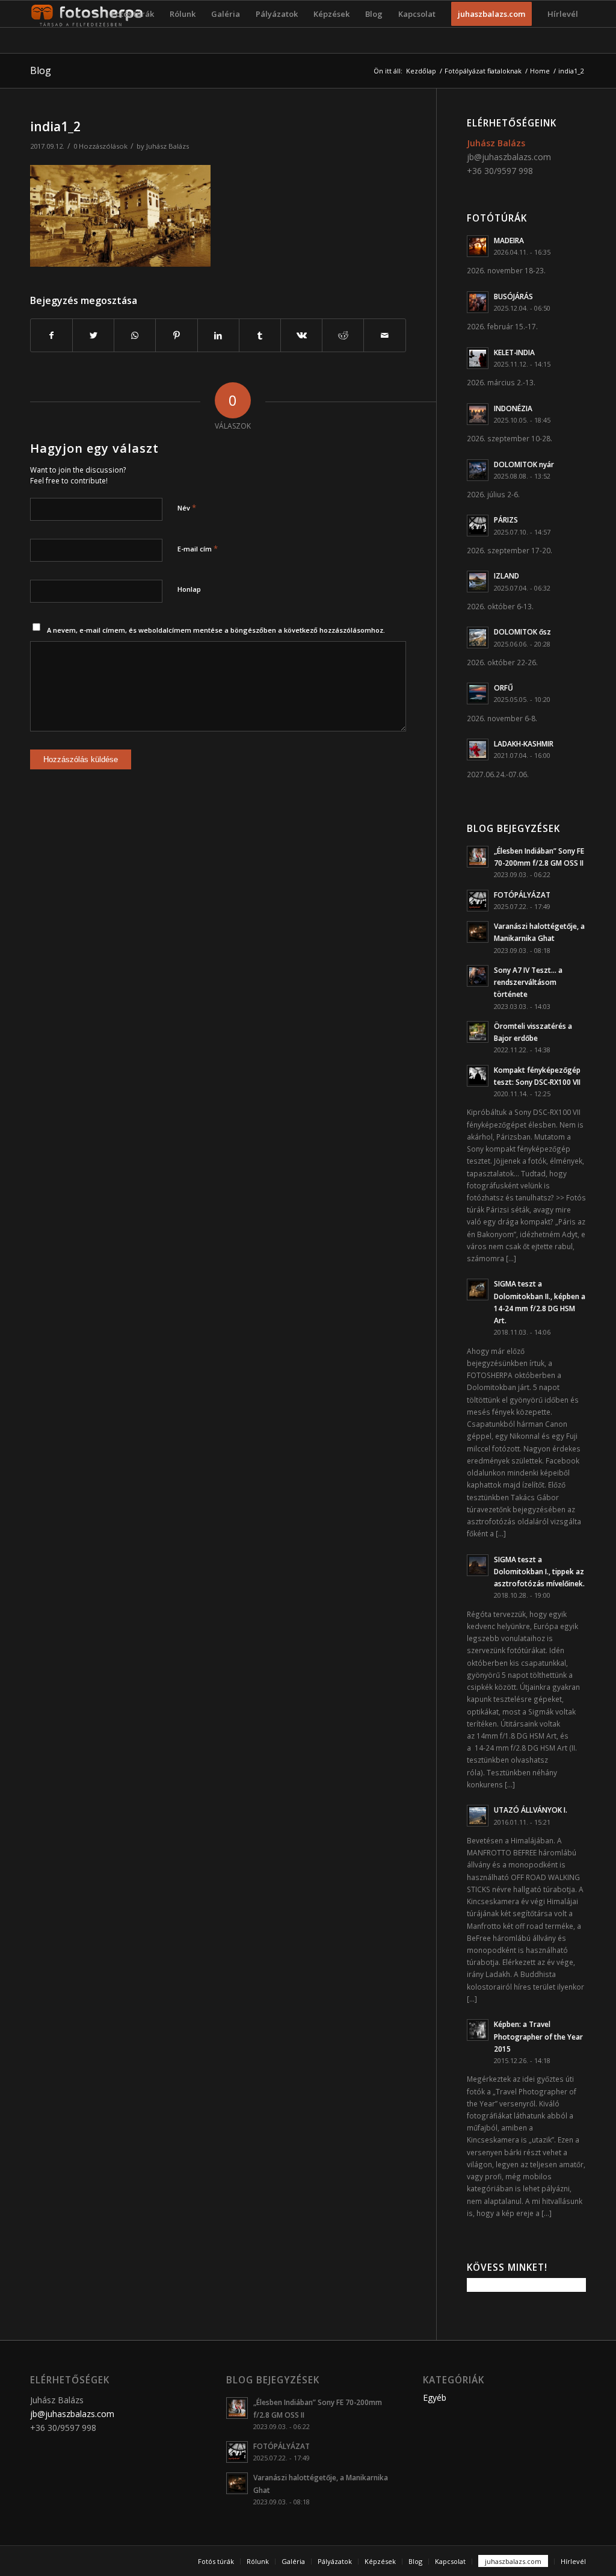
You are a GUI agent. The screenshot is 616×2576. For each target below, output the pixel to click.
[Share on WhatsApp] (135, 335)
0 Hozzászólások (100, 146)
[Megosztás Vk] (301, 335)
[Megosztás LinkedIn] (218, 335)
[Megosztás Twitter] (93, 335)
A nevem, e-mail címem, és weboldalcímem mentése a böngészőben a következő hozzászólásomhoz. (216, 630)
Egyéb (435, 2398)
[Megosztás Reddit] (343, 335)
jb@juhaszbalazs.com (509, 157)
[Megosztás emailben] (384, 335)
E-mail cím (198, 548)
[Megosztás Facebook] (51, 335)
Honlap (189, 589)
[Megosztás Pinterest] (176, 335)
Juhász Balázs (168, 146)
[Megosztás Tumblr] (260, 335)
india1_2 (55, 126)
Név (187, 507)
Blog (41, 70)
